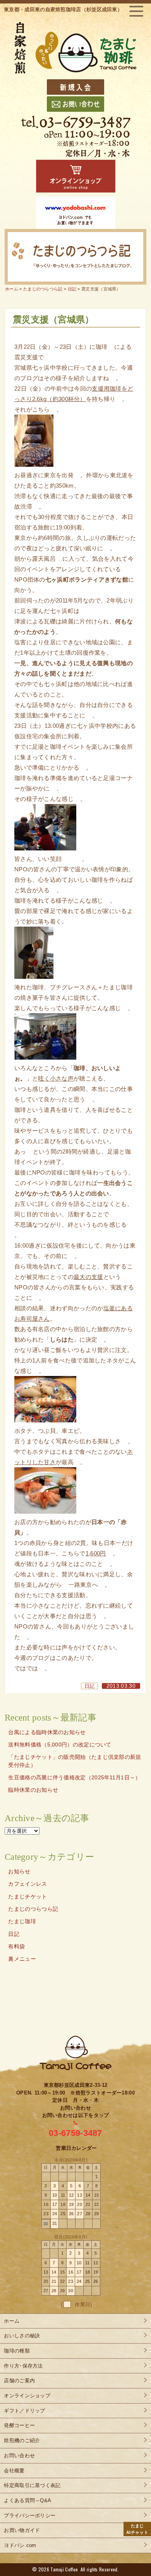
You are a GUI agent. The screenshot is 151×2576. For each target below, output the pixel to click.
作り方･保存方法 (23, 2366)
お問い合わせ (19, 2456)
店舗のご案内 (19, 2381)
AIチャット (137, 2529)
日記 (90, 1686)
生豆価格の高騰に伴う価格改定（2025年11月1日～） (74, 1778)
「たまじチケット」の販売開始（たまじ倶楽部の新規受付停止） (75, 1761)
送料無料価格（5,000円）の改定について (60, 1745)
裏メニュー (22, 1959)
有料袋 (16, 1947)
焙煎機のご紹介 (22, 2440)
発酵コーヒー (19, 2425)
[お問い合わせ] (75, 104)
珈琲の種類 (17, 2351)
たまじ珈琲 (22, 1921)
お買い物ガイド (22, 2530)
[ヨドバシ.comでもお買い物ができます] (76, 213)
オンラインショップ (27, 2396)
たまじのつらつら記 (33, 1909)
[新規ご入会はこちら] (75, 87)
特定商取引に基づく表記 (32, 2485)
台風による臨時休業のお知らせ (47, 1732)
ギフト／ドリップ (24, 2411)
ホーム (12, 289)
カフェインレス (27, 1884)
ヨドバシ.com (20, 2545)
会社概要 (14, 2471)
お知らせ (19, 1872)
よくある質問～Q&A (27, 2500)
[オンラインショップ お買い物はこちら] (76, 176)
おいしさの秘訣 (22, 2336)
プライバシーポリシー (30, 2515)
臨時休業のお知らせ (33, 1790)
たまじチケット (27, 1897)
